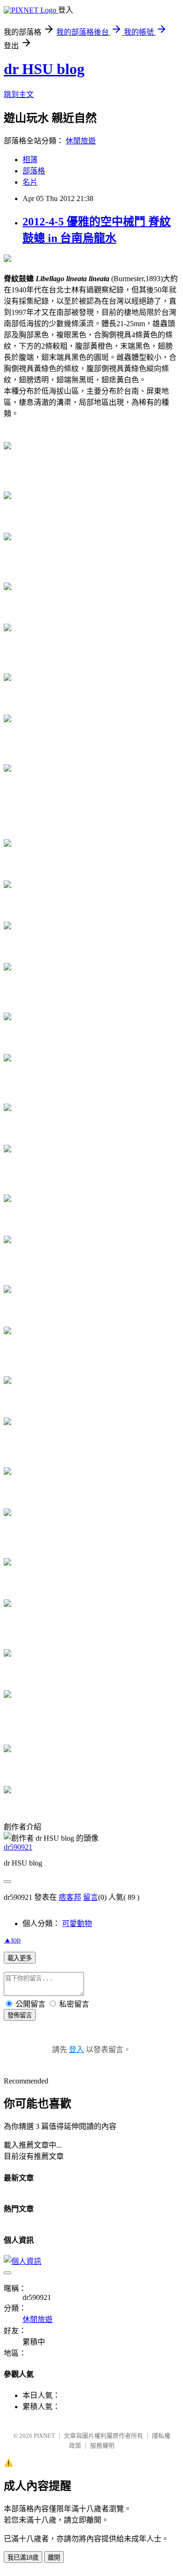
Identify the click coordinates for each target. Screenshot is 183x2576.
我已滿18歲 (23, 2557)
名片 (30, 182)
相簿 (30, 160)
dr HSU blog (44, 69)
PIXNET (44, 2436)
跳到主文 (19, 94)
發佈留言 (20, 2015)
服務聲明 (102, 2445)
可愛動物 (77, 1923)
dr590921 (18, 1847)
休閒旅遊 (81, 141)
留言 (91, 1897)
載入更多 (20, 1958)
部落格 (34, 171)
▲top (12, 1940)
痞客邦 (70, 1897)
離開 (54, 2557)
